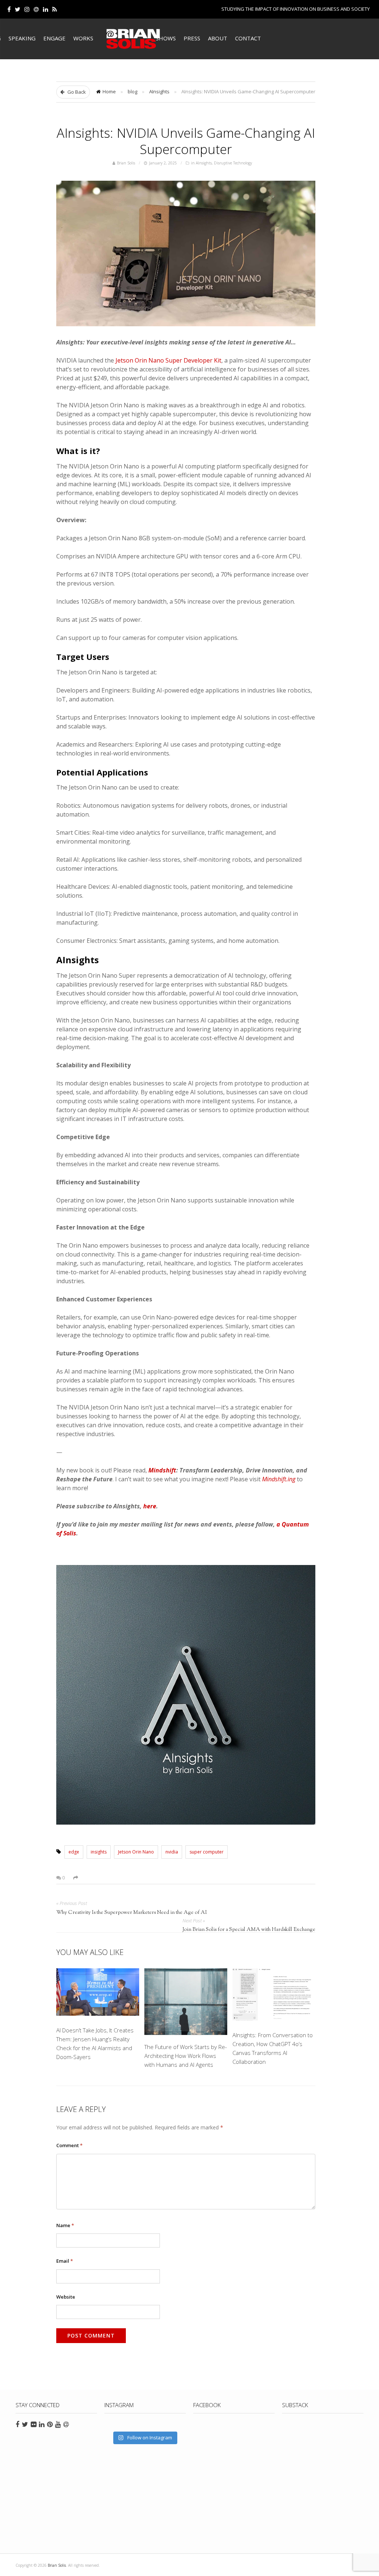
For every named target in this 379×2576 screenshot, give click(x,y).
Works (83, 38)
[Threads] (36, 9)
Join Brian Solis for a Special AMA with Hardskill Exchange (249, 1930)
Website (66, 2297)
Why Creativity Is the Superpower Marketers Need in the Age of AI (132, 1913)
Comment (69, 2145)
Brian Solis (133, 39)
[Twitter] (18, 9)
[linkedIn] (46, 9)
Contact (248, 38)
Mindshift (162, 1470)
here (150, 1506)
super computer (207, 1852)
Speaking (22, 38)
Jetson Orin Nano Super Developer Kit (168, 360)
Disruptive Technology (233, 163)
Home (109, 91)
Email (65, 2261)
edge (74, 1852)
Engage (54, 38)
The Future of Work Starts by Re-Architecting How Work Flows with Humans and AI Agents (186, 2056)
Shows (166, 38)
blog (133, 91)
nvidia (172, 1852)
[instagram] (27, 9)
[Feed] (55, 9)
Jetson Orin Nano (136, 1852)
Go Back (76, 92)
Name (65, 2225)
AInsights (159, 91)
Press (192, 38)
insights (99, 1852)
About (218, 38)
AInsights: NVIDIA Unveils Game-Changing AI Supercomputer (186, 141)
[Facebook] (9, 9)
